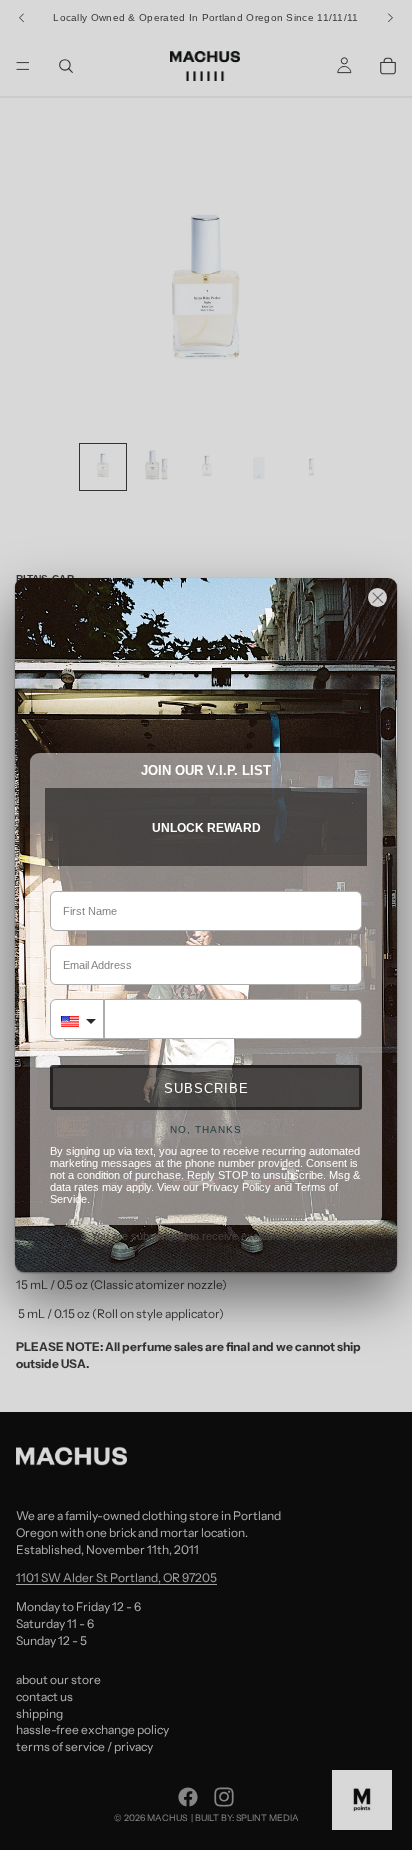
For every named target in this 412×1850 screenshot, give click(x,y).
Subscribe (206, 1088)
